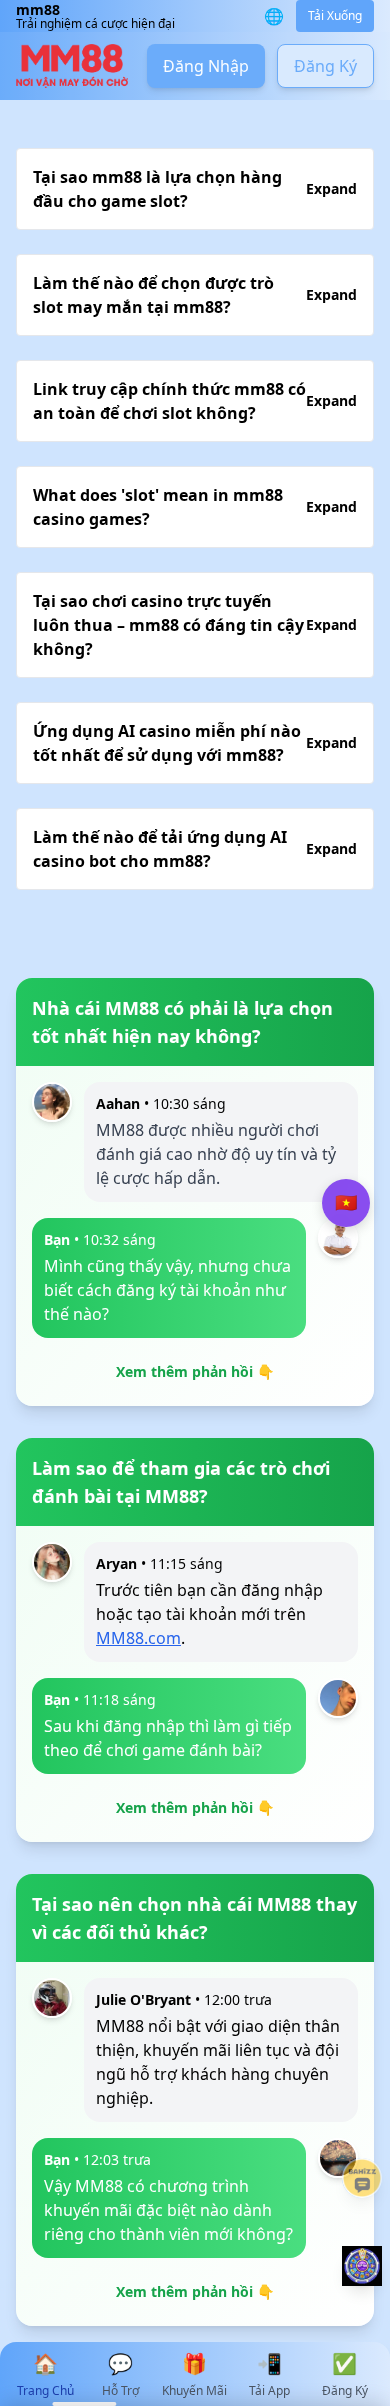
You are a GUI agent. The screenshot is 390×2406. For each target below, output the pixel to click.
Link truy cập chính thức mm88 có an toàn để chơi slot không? (195, 401)
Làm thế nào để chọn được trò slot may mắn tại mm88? (195, 295)
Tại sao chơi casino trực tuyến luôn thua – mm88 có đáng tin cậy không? (195, 625)
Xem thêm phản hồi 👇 (195, 1371)
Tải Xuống (335, 15)
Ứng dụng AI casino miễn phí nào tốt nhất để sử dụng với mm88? (195, 743)
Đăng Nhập (206, 66)
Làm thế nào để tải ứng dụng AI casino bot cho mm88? (195, 849)
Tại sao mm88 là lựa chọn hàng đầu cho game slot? (195, 189)
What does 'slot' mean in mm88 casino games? (195, 507)
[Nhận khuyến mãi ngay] (362, 2266)
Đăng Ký (325, 66)
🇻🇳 (346, 1203)
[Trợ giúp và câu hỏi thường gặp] (362, 2178)
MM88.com (138, 1638)
